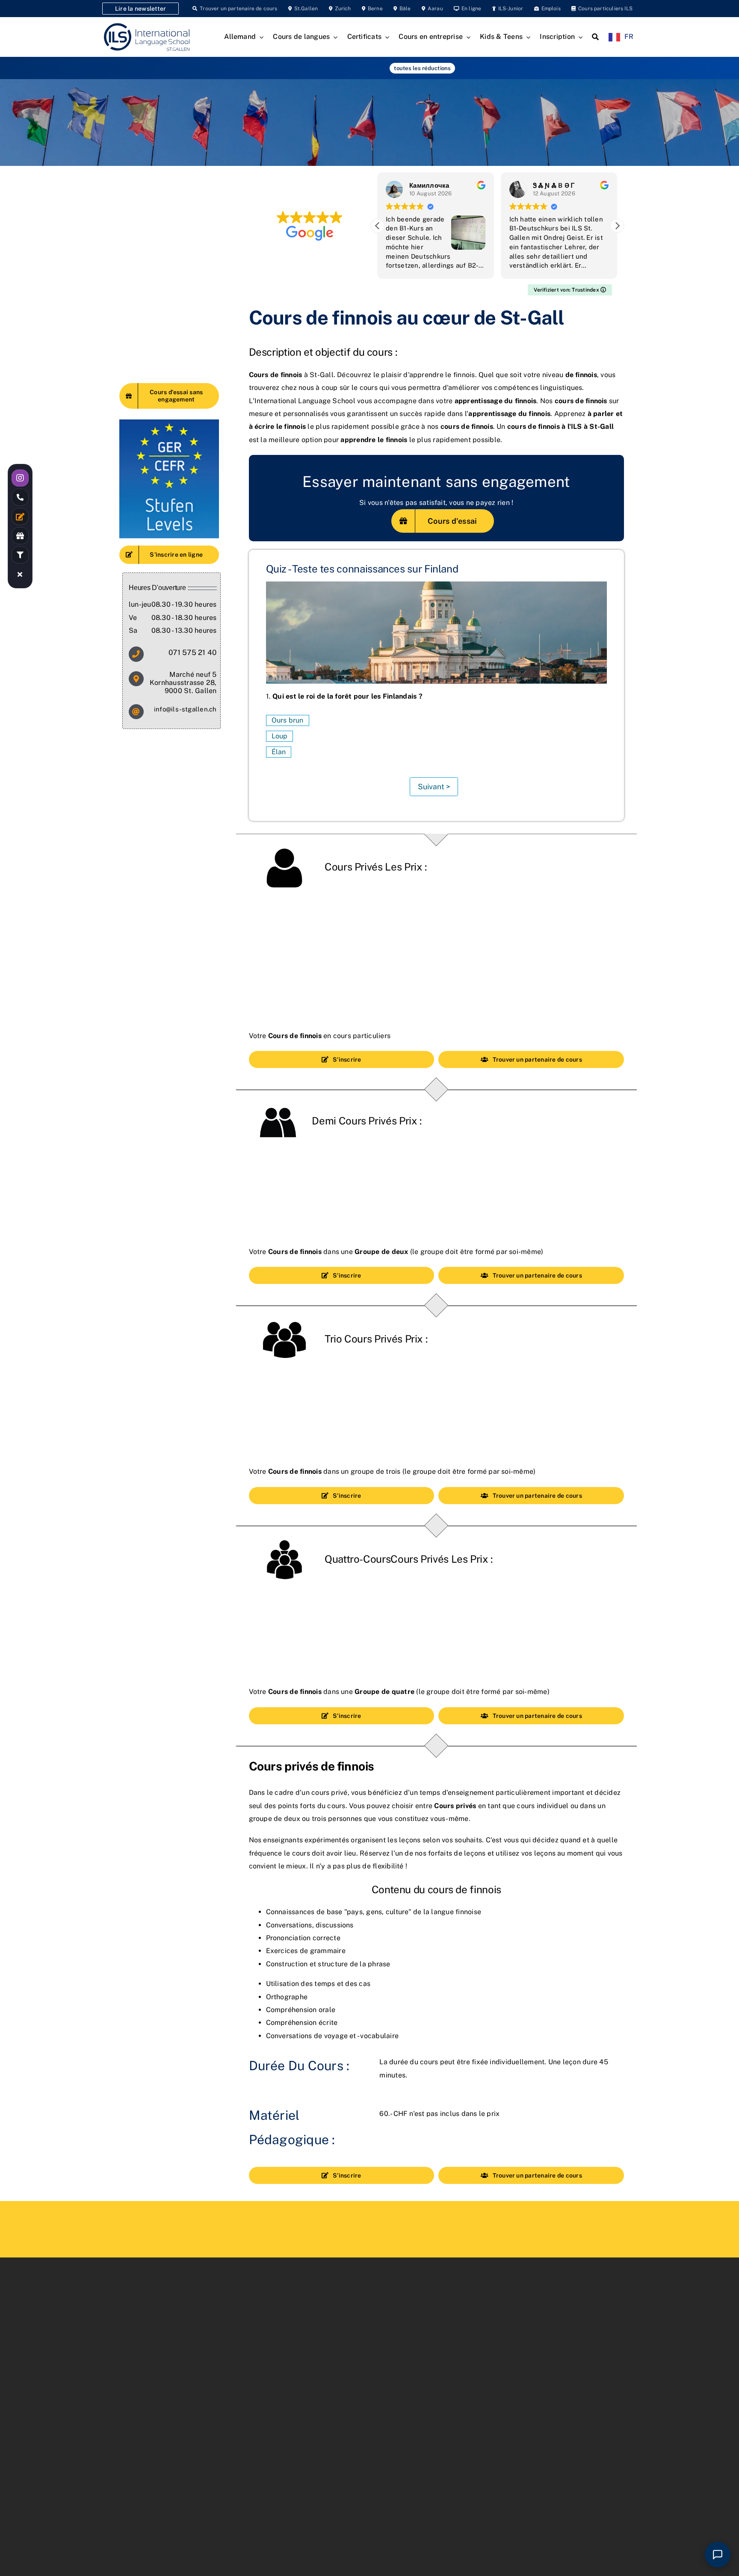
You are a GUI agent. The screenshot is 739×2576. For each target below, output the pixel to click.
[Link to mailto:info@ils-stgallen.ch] (136, 712)
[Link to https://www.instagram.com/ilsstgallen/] (20, 478)
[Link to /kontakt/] (20, 516)
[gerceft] (169, 423)
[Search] (595, 37)
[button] (617, 226)
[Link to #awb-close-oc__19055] (20, 574)
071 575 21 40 (192, 652)
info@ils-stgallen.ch (185, 709)
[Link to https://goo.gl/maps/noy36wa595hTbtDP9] (136, 679)
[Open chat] (718, 2555)
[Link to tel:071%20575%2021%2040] (136, 654)
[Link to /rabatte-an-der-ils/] (20, 536)
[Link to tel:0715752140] (20, 497)
